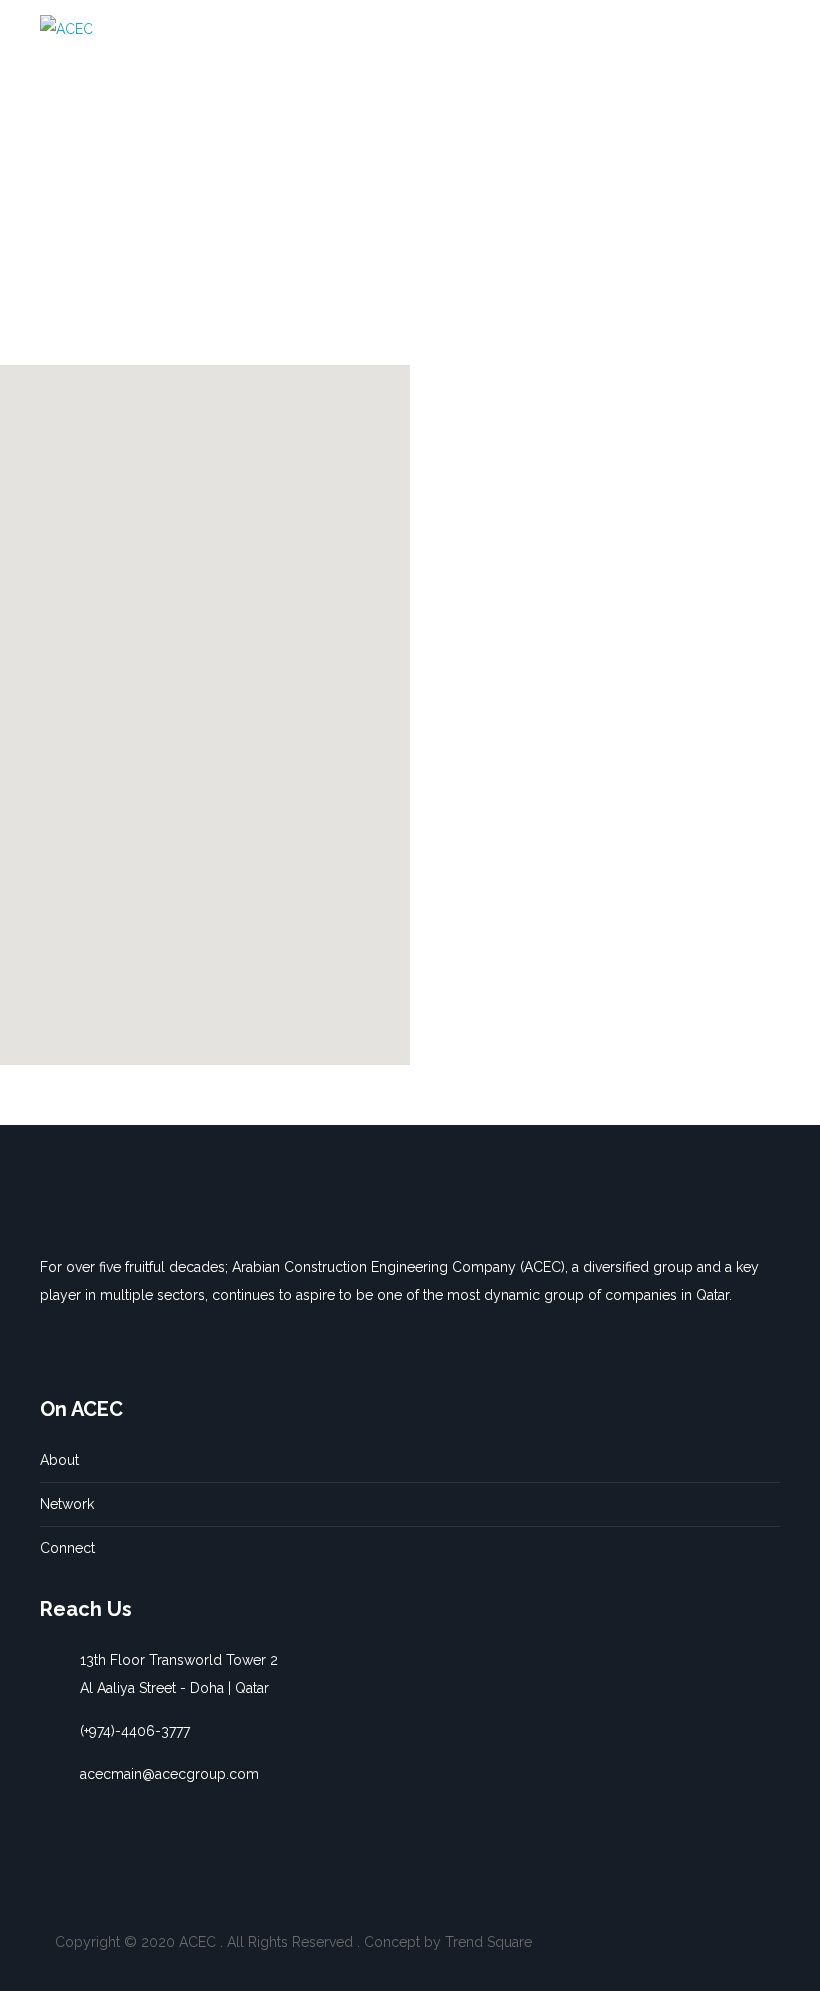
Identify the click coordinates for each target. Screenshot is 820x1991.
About (59, 1460)
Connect (67, 1548)
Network (67, 1504)
